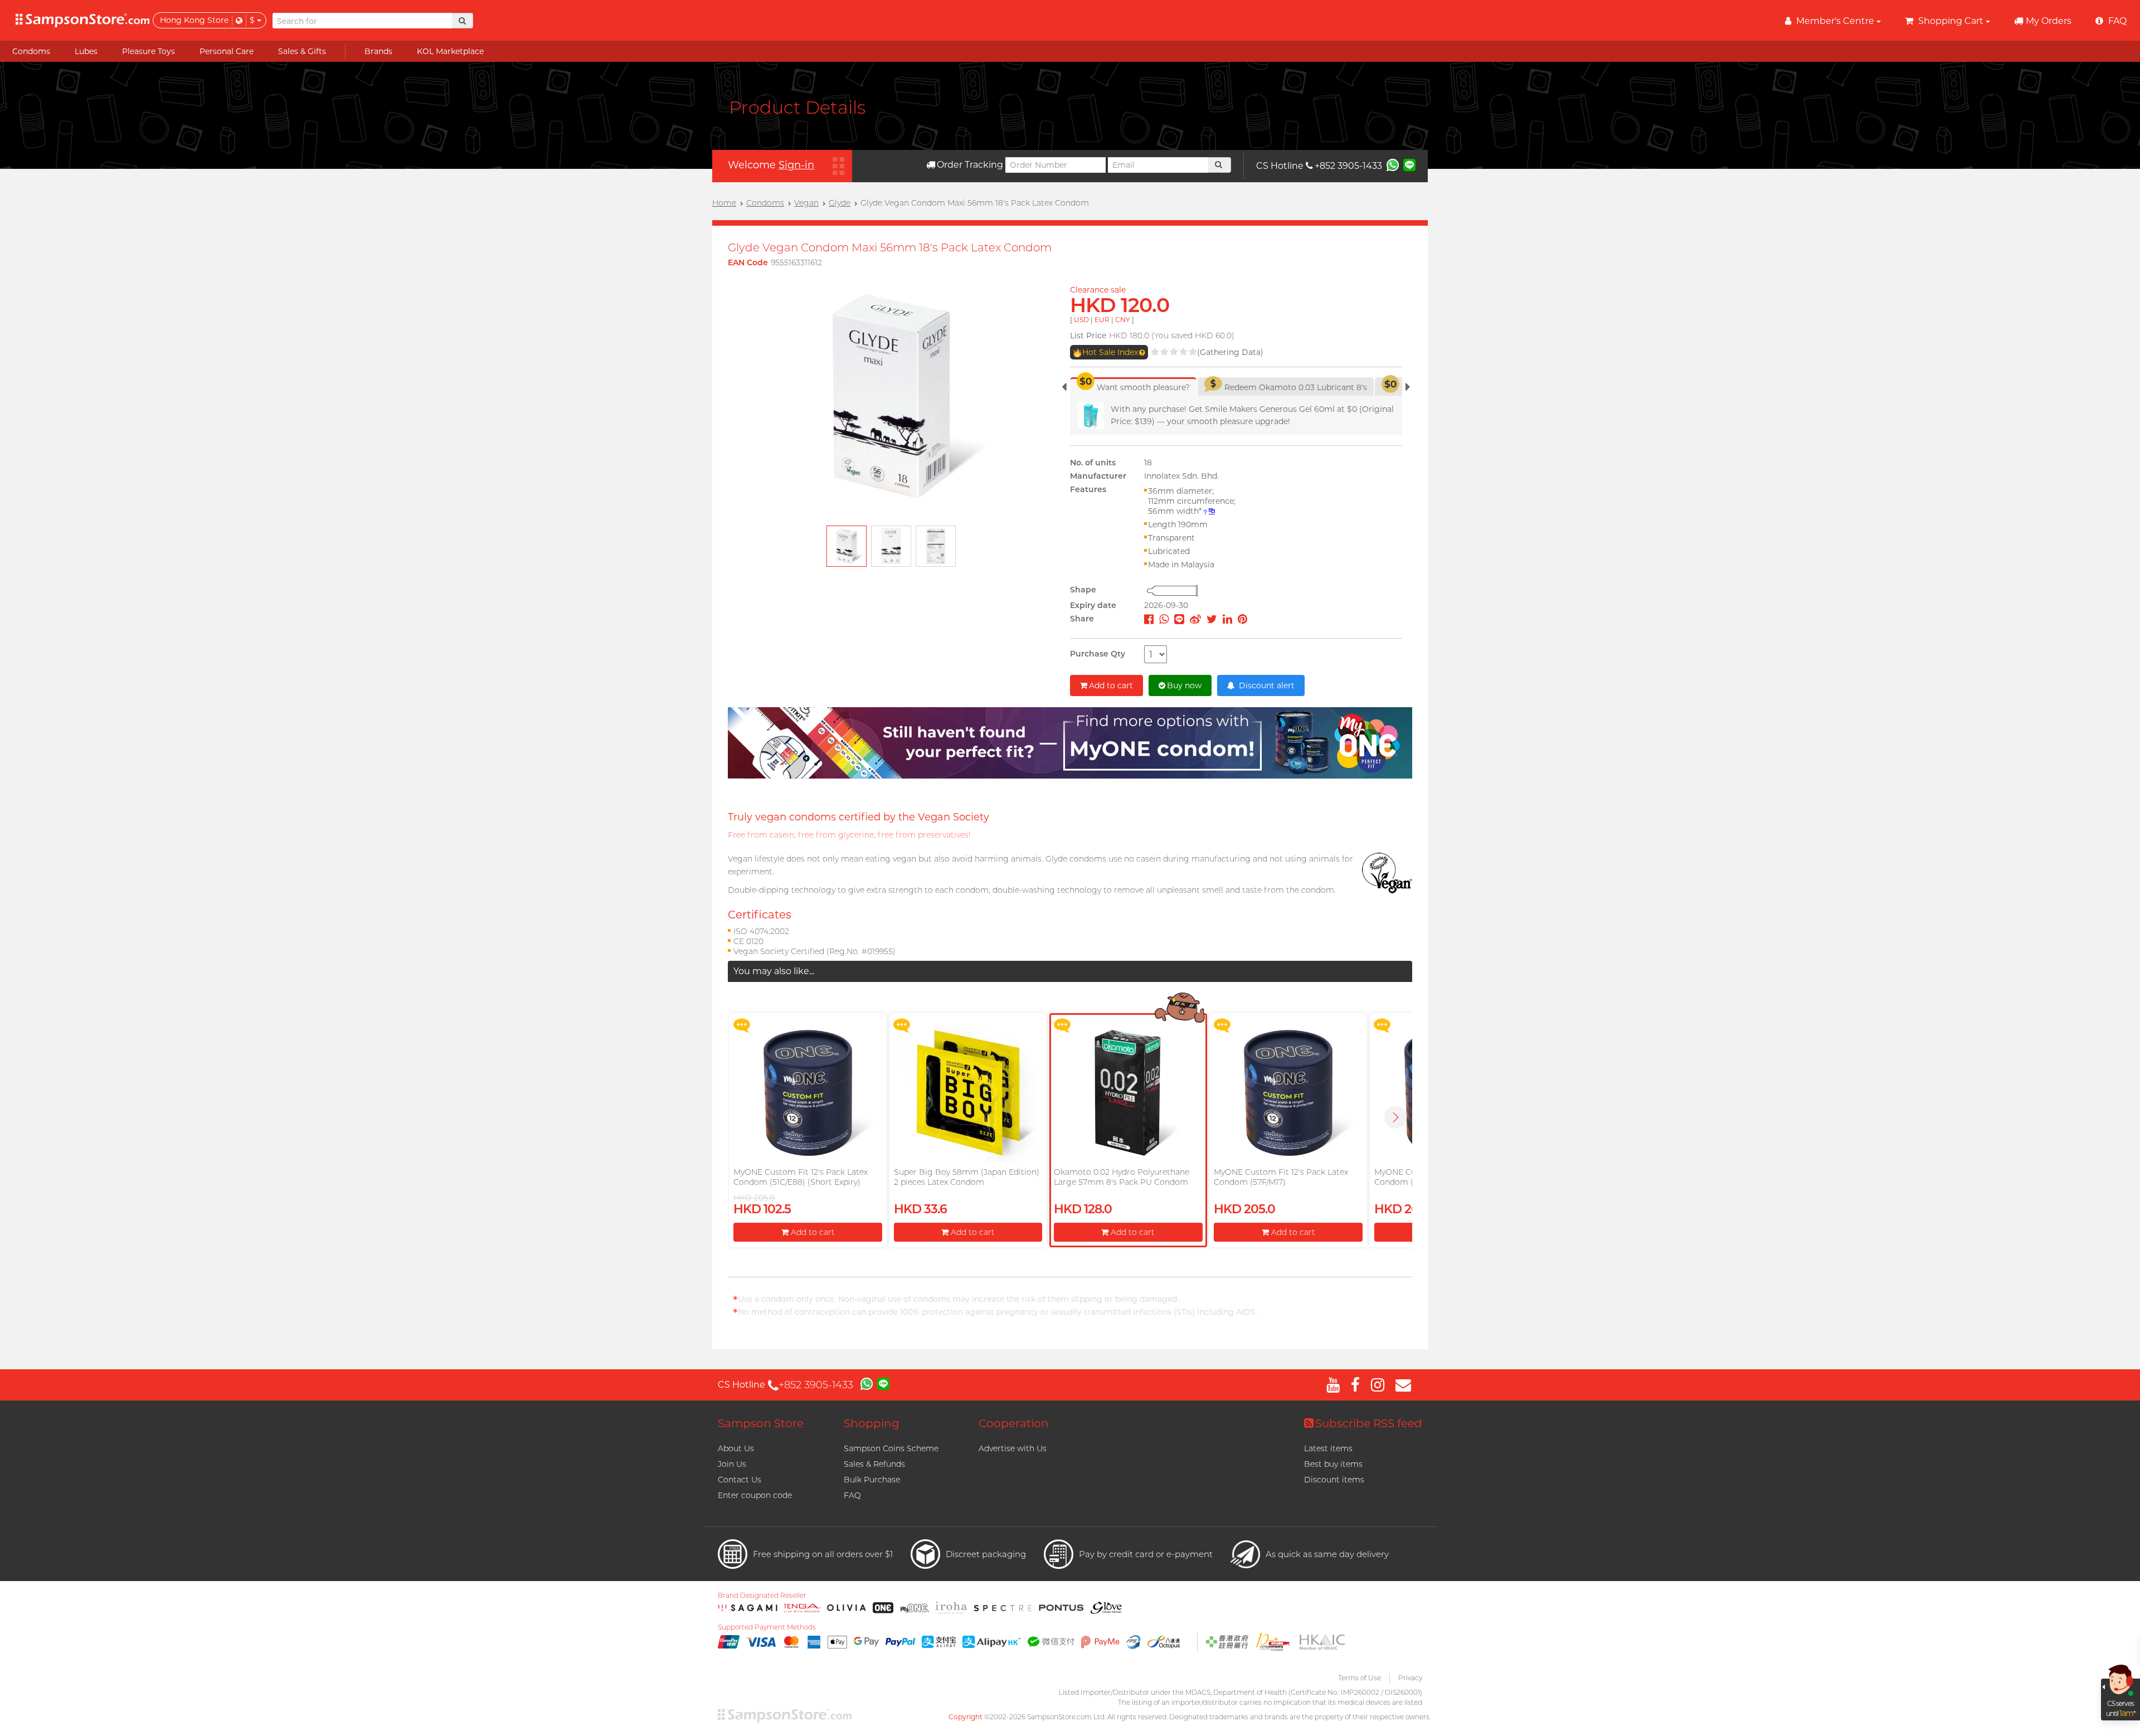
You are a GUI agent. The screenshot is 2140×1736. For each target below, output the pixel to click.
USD (1081, 320)
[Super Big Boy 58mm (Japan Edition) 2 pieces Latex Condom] (968, 1093)
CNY (1123, 320)
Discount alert (1266, 685)
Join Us (732, 1464)
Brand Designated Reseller (762, 1596)
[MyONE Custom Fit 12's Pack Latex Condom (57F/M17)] (1288, 1093)
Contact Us (740, 1480)
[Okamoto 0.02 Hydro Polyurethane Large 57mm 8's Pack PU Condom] (1128, 1093)
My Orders (2049, 21)
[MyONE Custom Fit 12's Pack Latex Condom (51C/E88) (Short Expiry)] (808, 1093)
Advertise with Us (1013, 1448)
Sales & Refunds (874, 1464)
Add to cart (1111, 685)
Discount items (1334, 1480)
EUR (1102, 320)
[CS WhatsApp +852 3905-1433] (1393, 164)
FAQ (852, 1495)
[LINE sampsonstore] (1409, 164)
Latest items (1328, 1448)
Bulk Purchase (872, 1480)
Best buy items (1333, 1464)
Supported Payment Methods (767, 1627)
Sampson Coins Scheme (891, 1448)
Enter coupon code (755, 1495)
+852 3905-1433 (1348, 166)
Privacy (1410, 1678)
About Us (736, 1448)
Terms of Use (1360, 1678)
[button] (1395, 1117)
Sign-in (796, 165)
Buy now (1184, 685)
